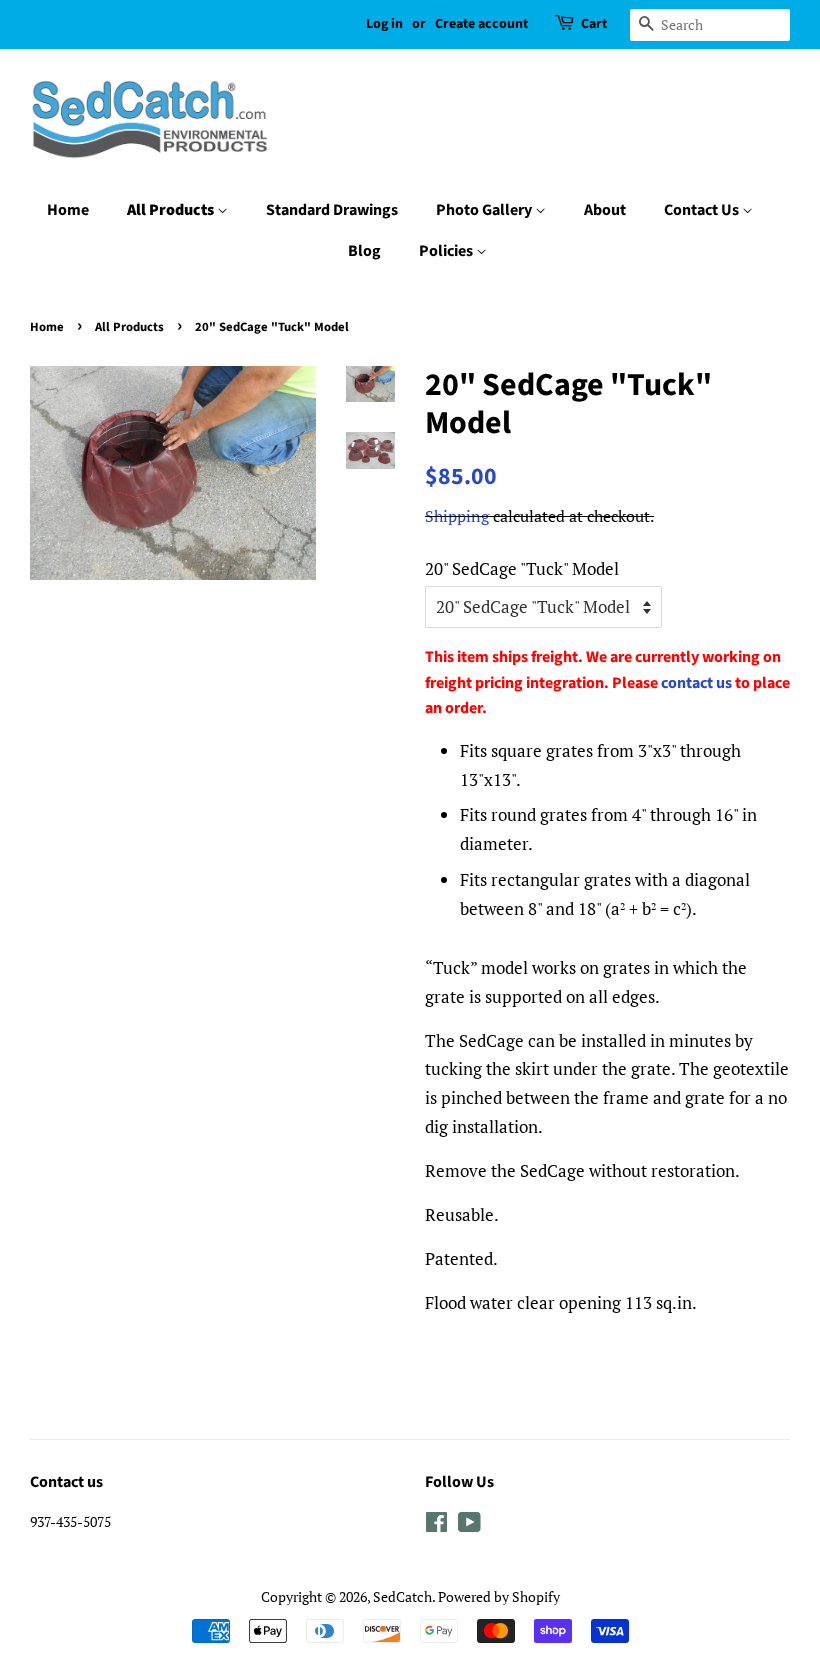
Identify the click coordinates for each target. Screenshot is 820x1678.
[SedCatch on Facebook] (436, 1525)
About (605, 210)
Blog (364, 251)
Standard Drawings (332, 210)
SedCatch (402, 1596)
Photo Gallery (485, 210)
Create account (481, 24)
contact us (696, 683)
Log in (384, 24)
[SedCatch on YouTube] (469, 1525)
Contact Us (703, 210)
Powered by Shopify (499, 1596)
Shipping (457, 516)
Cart (594, 24)
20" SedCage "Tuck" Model (522, 568)
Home (68, 210)
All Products (172, 210)
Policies (447, 251)
